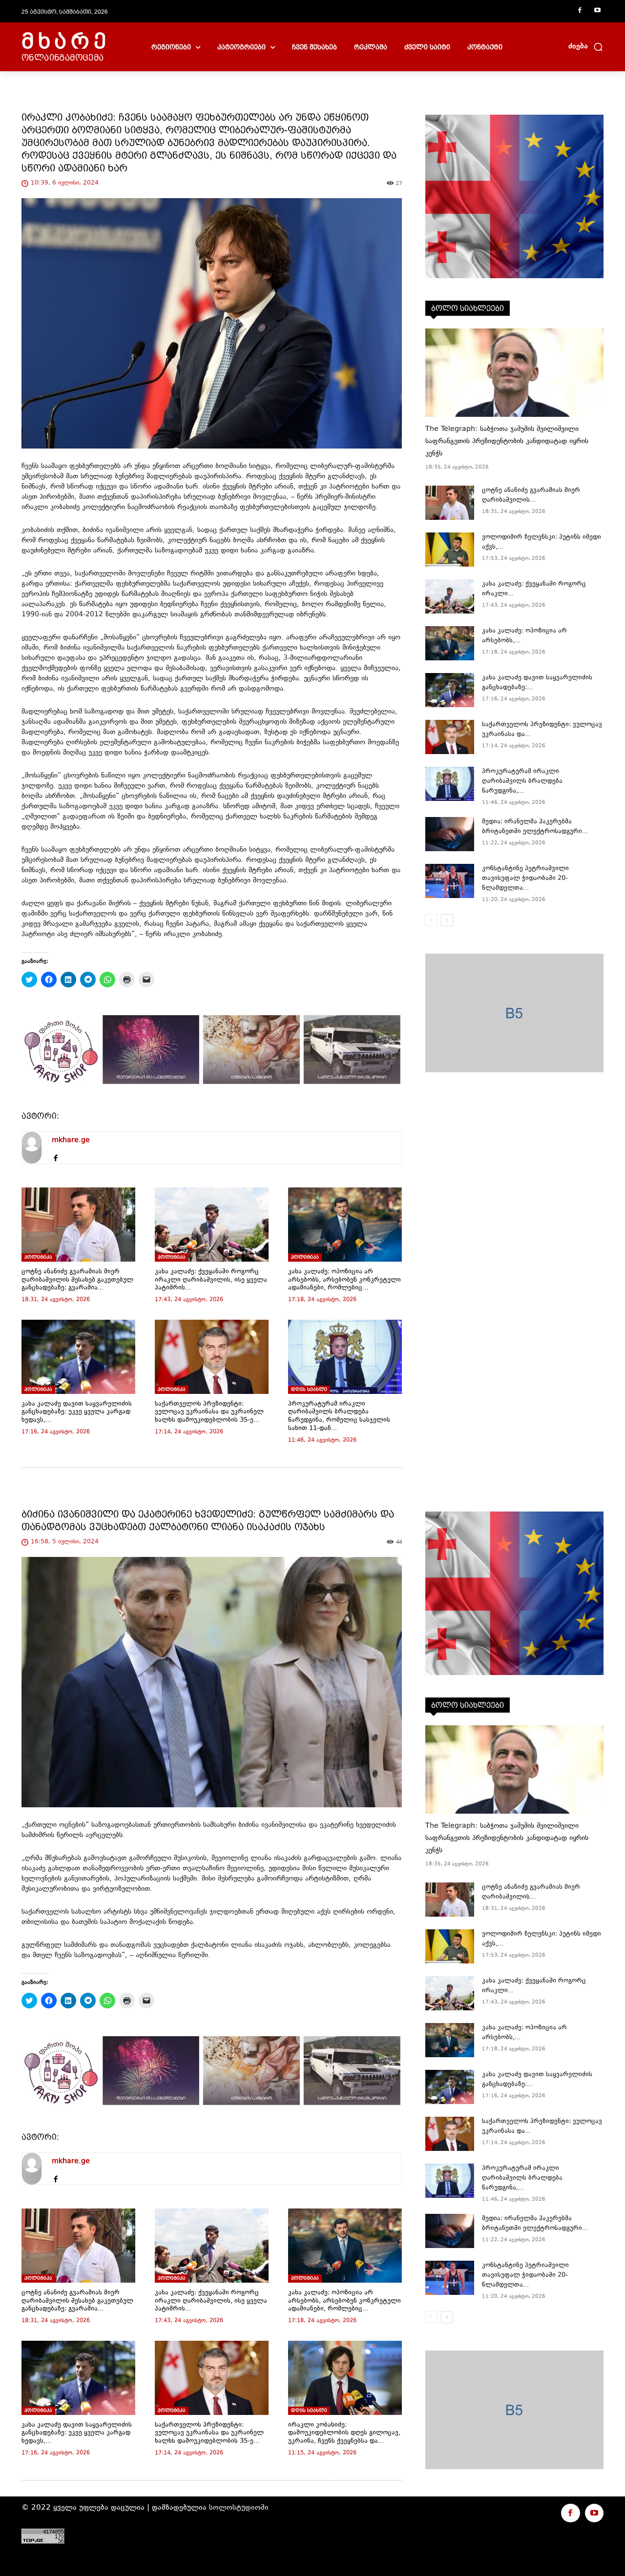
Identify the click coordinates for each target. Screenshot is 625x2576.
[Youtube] (597, 11)
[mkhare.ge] (32, 1148)
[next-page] (447, 920)
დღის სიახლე (309, 1389)
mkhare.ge (71, 1140)
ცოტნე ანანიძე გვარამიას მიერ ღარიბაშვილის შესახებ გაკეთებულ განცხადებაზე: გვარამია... (77, 1280)
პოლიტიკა (38, 1257)
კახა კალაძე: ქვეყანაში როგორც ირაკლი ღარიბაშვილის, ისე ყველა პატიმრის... (211, 1280)
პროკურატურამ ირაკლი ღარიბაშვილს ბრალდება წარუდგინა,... (522, 781)
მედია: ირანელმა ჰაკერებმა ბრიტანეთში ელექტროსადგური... (535, 827)
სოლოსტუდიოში (239, 2508)
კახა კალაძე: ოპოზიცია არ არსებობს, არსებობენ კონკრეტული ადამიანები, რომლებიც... (344, 1280)
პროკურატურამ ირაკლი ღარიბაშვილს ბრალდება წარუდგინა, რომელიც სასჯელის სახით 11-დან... (339, 1416)
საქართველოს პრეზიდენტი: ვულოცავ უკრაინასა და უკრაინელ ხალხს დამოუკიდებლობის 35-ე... (209, 1412)
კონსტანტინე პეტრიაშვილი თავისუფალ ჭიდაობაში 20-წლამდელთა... (525, 879)
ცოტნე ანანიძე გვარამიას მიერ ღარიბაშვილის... (531, 495)
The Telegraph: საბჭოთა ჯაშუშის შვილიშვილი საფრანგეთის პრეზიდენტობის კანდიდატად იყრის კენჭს (507, 441)
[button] (586, 47)
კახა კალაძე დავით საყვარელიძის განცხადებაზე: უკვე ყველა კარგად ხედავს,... (77, 1412)
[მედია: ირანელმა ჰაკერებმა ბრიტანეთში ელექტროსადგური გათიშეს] (450, 834)
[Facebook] (580, 11)
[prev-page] (431, 920)
